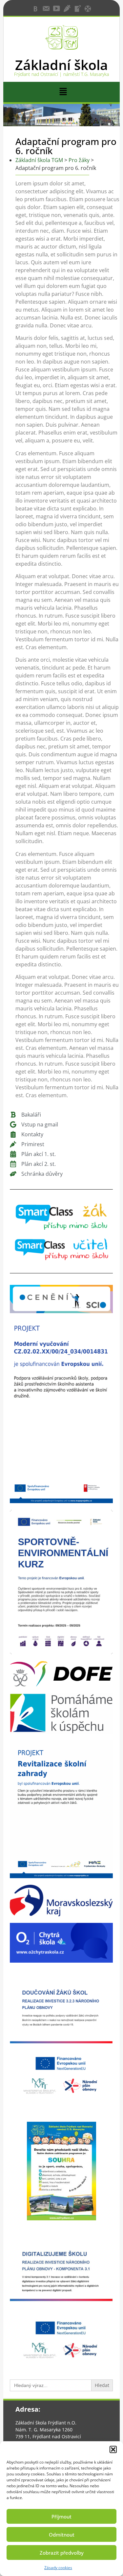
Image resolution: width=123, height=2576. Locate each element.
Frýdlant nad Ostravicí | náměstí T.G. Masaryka (61, 74)
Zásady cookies (58, 2568)
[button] (113, 2449)
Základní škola (61, 65)
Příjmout (61, 2517)
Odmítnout (62, 2535)
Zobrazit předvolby (62, 2553)
